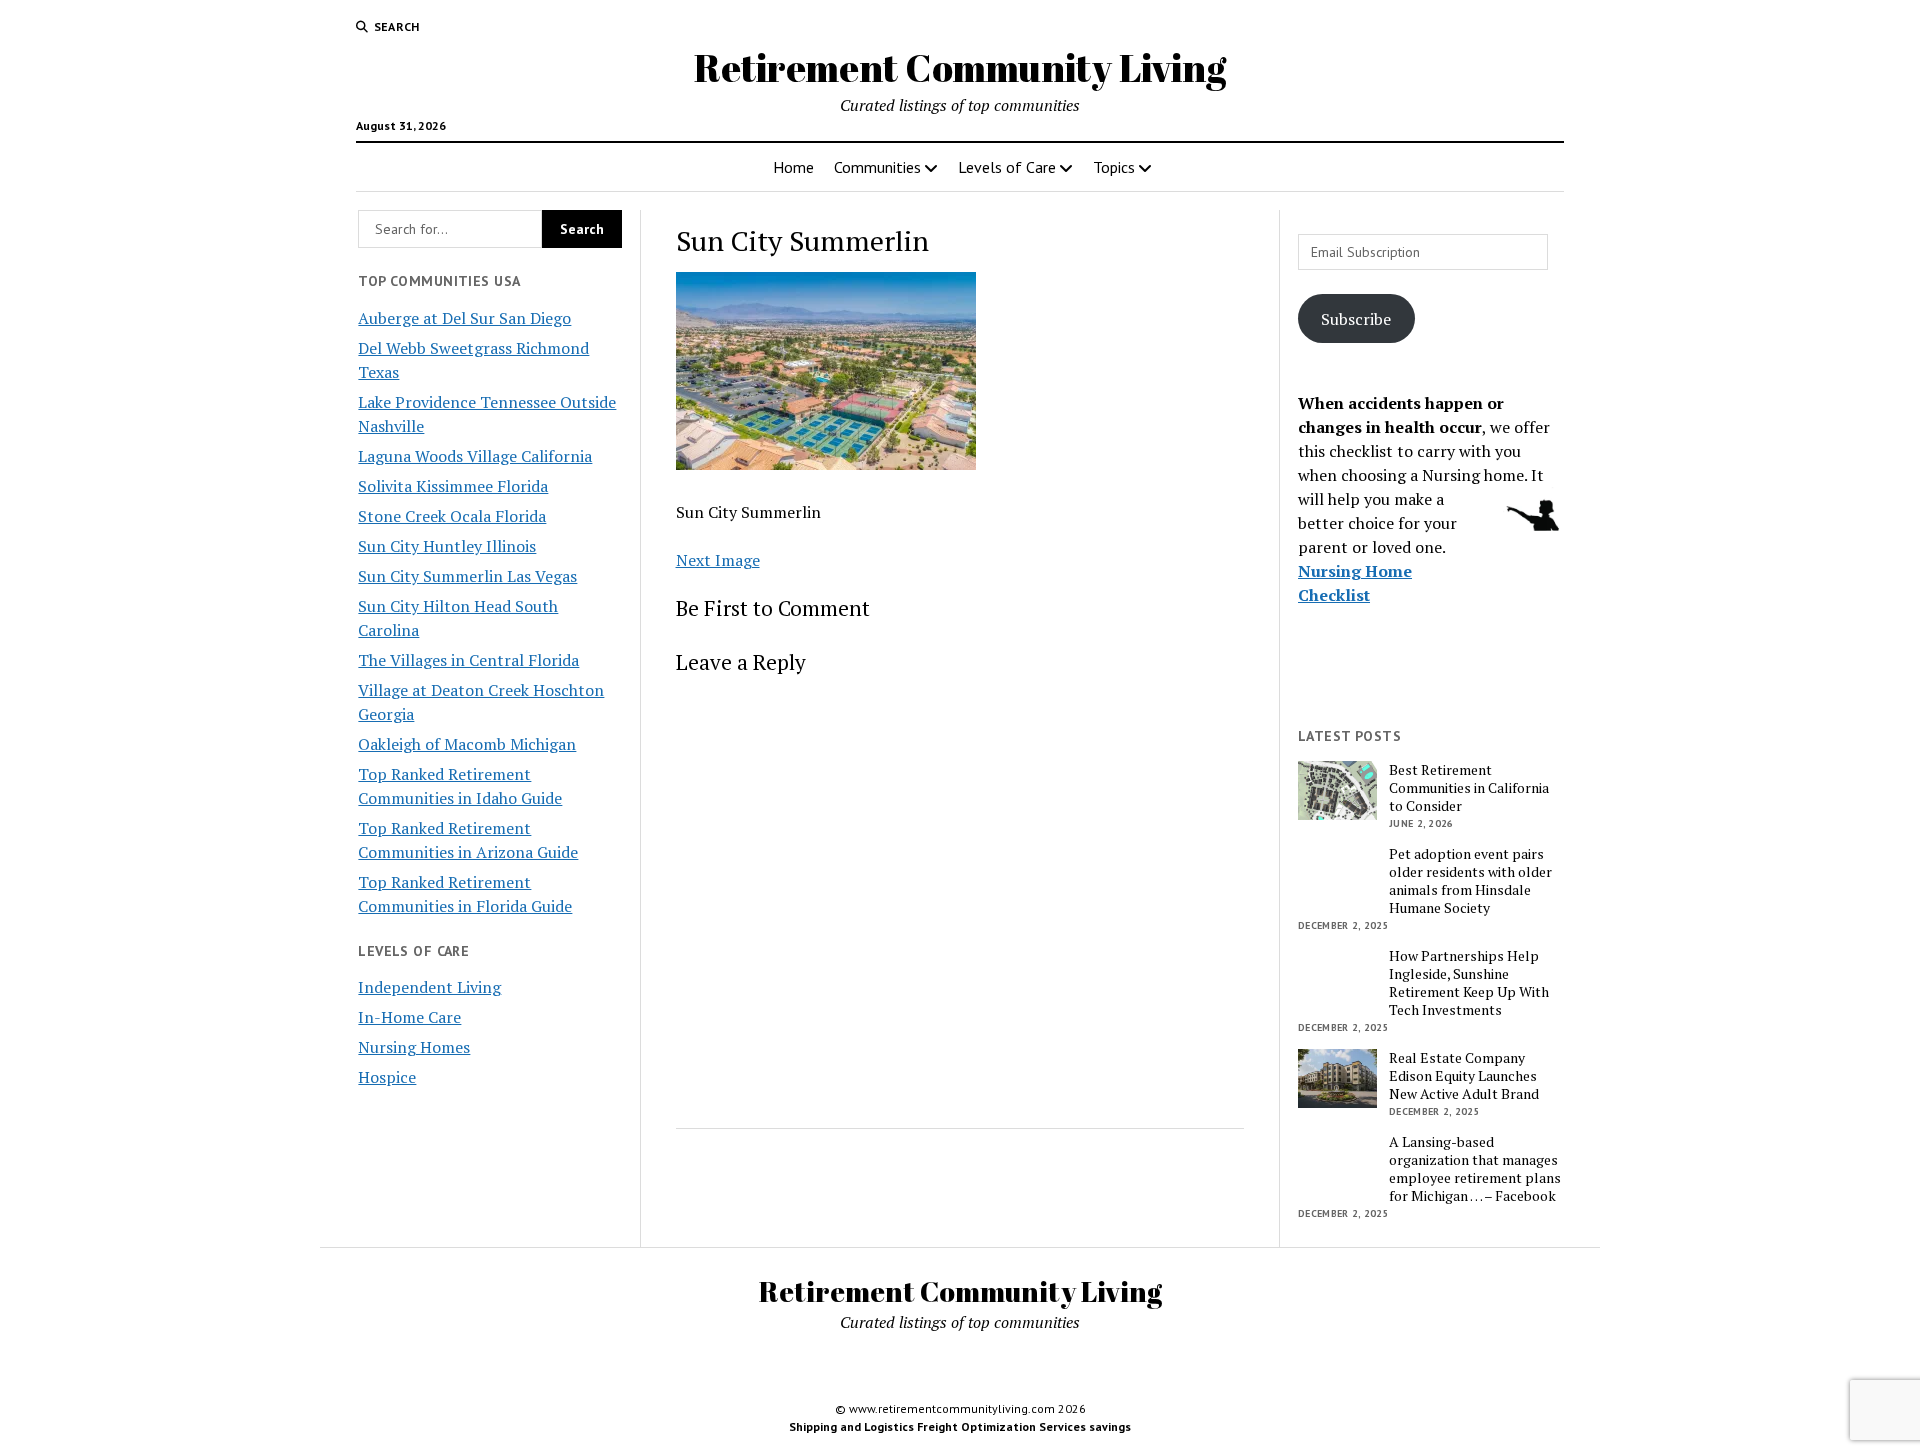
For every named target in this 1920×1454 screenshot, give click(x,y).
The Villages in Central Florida (468, 660)
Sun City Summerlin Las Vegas (467, 576)
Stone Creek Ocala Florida (452, 516)
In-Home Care (409, 1017)
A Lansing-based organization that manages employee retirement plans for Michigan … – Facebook (1475, 1169)
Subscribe (1356, 319)
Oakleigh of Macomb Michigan (467, 744)
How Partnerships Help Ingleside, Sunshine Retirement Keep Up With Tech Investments (1469, 983)
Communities (877, 167)
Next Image (718, 560)
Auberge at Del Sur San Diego (464, 318)
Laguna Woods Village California (475, 456)
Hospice (387, 1077)
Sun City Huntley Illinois (447, 546)
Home (793, 167)
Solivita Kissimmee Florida (453, 486)
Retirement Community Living (960, 67)
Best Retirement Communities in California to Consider (1469, 788)
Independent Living (429, 987)
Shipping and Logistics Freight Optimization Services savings (960, 1426)
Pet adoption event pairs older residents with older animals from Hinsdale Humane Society (1470, 881)
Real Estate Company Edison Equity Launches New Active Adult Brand (1464, 1076)
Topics (1114, 167)
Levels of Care (1007, 167)
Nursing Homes (414, 1047)
